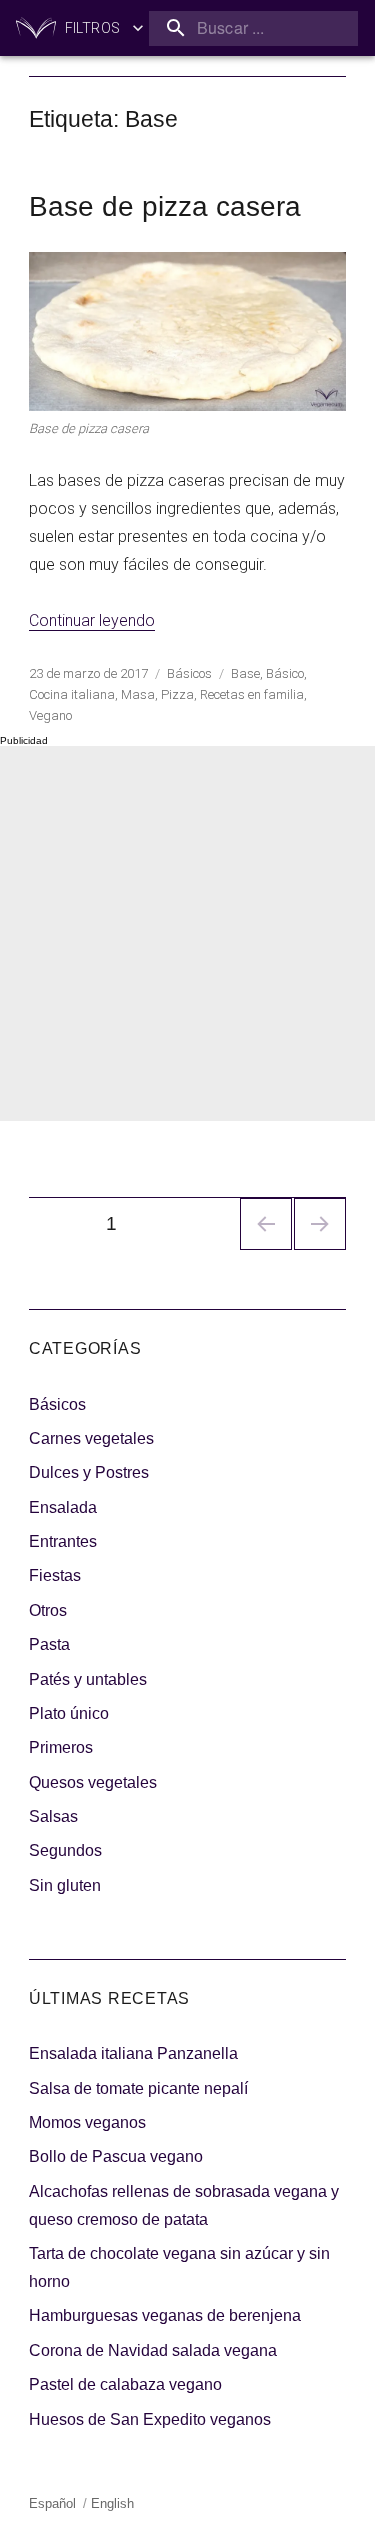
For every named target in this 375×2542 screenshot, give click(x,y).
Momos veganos (87, 2122)
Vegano (50, 715)
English (112, 2503)
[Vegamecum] (36, 28)
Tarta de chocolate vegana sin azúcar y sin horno (179, 2267)
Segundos (65, 1850)
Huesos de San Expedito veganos (150, 2419)
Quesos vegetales (93, 1782)
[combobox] (253, 28)
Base (245, 673)
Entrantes (63, 1541)
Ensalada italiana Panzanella (133, 2053)
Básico (285, 673)
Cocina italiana (72, 694)
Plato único (69, 1713)
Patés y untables (88, 1679)
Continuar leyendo (92, 620)
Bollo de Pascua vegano (116, 2156)
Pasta (49, 1644)
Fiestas (55, 1575)
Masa (138, 694)
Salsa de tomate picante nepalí (138, 2088)
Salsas (53, 1816)
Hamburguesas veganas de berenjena (165, 2315)
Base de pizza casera (165, 206)
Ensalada (63, 1507)
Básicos (189, 673)
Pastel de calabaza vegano (125, 2384)
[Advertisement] (187, 933)
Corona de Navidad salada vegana (153, 2350)
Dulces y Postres (89, 1472)
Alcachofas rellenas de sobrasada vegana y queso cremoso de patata (184, 2205)
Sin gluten (65, 1885)
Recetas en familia (252, 694)
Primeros (61, 1747)
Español (52, 2503)
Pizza (177, 694)
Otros (48, 1610)
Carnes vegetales (91, 1438)
